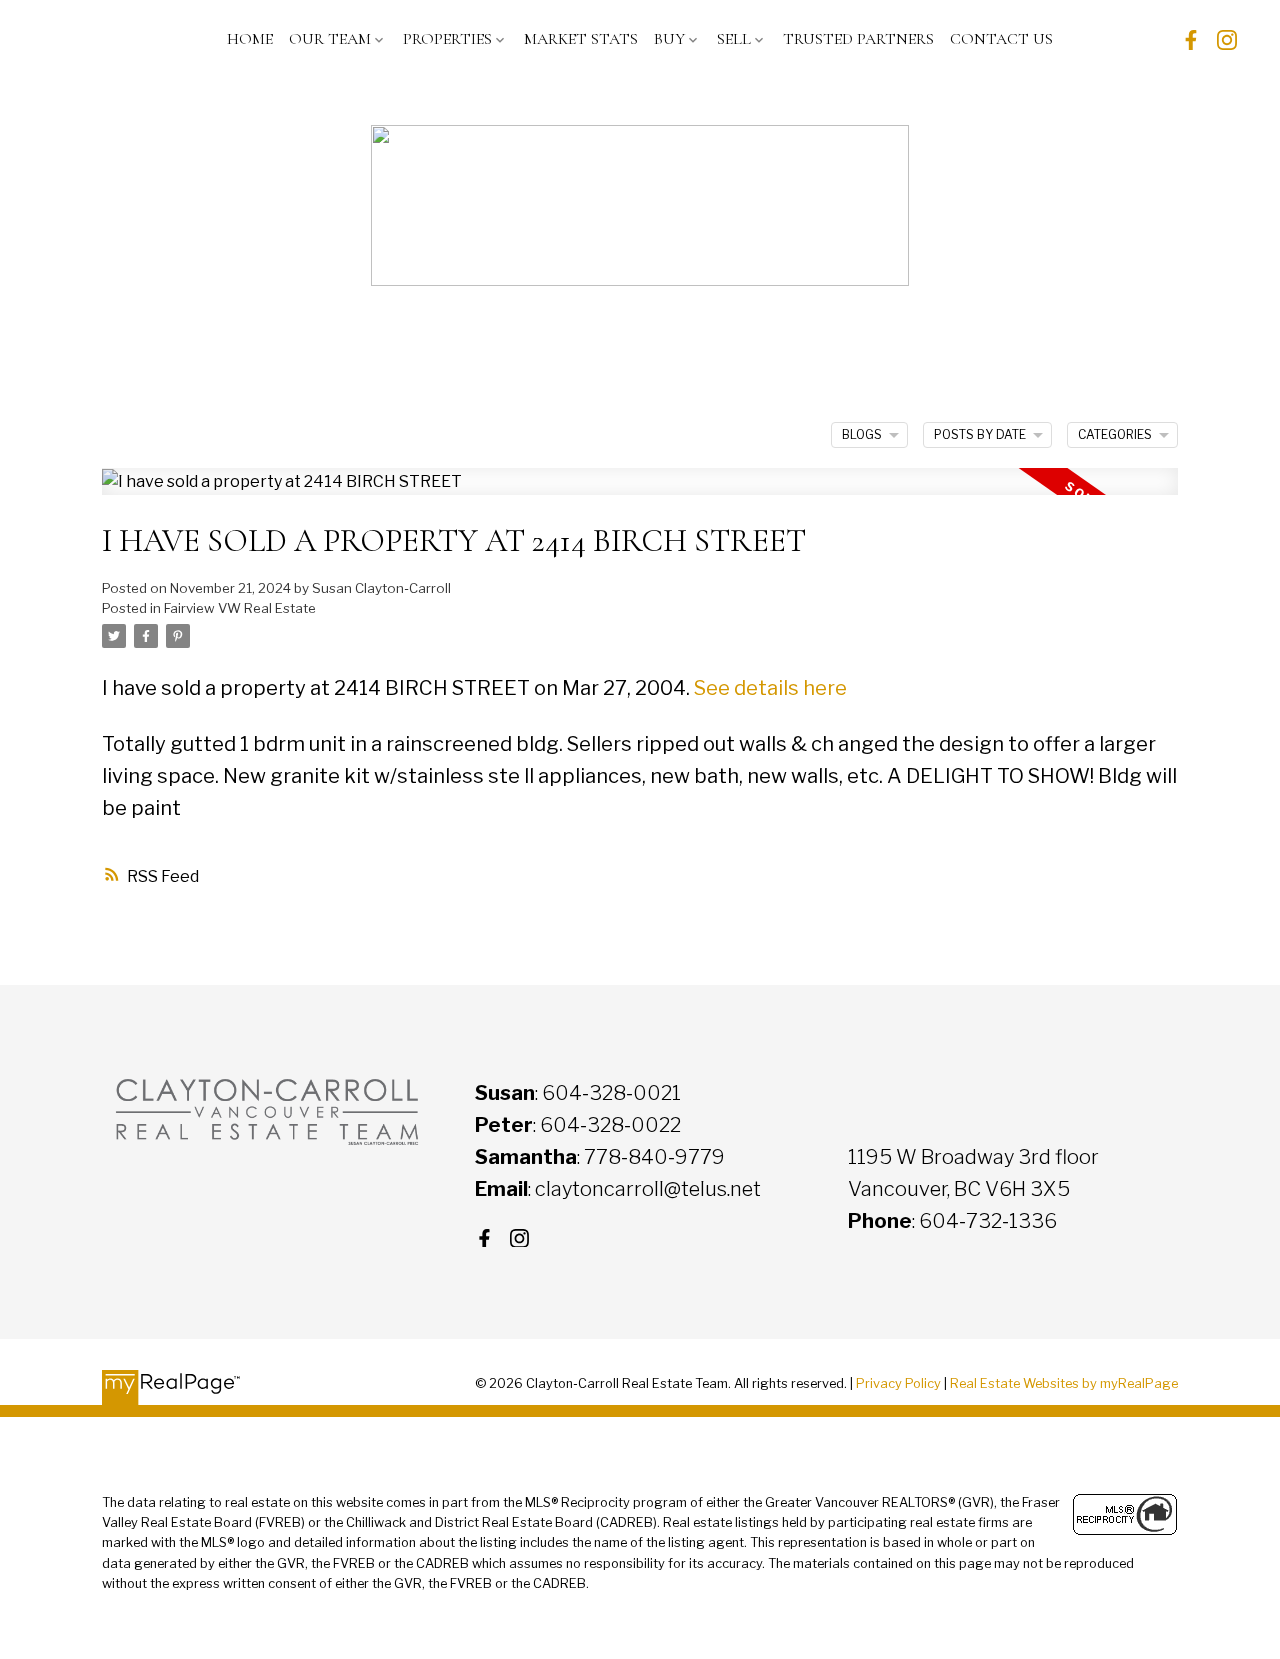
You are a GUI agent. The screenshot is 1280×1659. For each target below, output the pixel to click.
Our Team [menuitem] (330, 39)
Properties (447, 39)
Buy (669, 39)
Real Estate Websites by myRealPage (1064, 1383)
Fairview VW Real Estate (240, 608)
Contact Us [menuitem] (1001, 39)
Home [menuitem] (250, 39)
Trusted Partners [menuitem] (858, 39)
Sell (734, 39)
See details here (770, 688)
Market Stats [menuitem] (581, 39)
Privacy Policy (898, 1383)
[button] (1191, 40)
